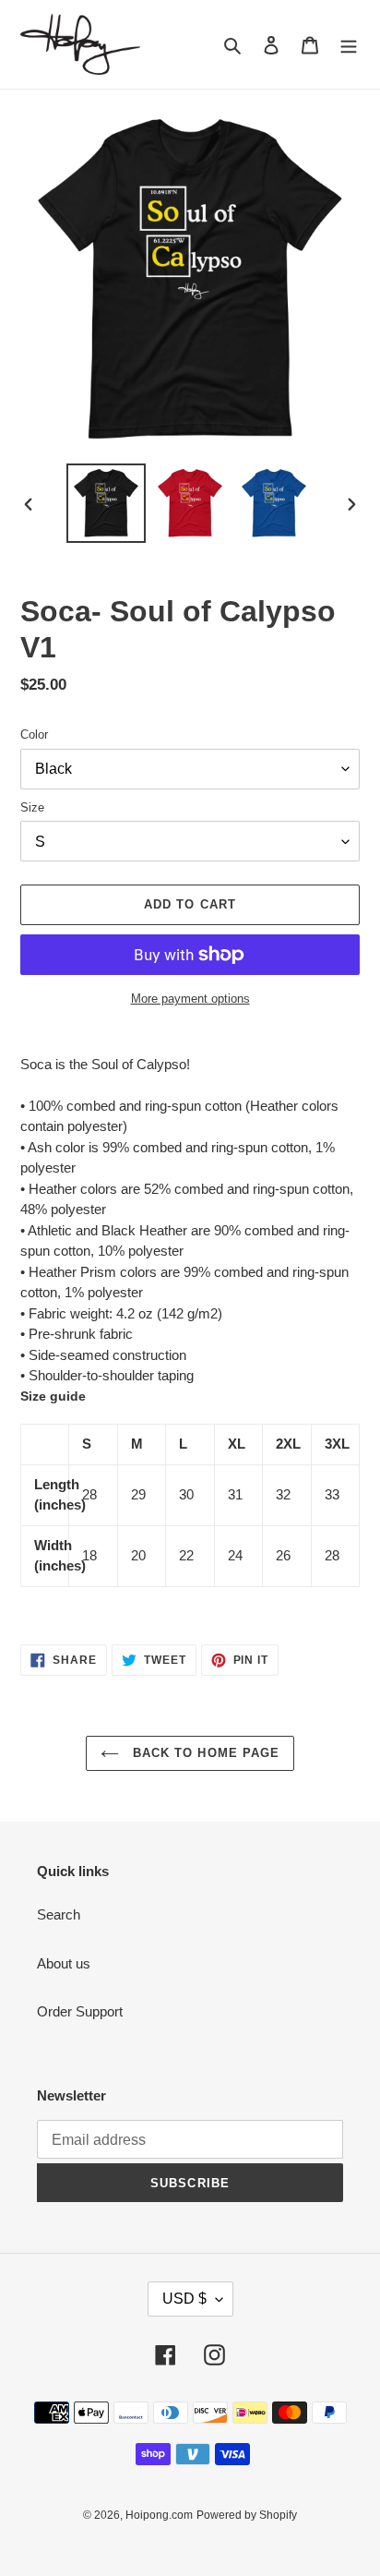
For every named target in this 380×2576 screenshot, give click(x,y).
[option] (107, 503)
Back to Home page (204, 1753)
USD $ (184, 2299)
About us (64, 1963)
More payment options (190, 999)
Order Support (80, 2011)
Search (59, 1914)
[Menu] (349, 45)
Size (32, 807)
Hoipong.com (159, 2515)
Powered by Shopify (247, 2515)
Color (34, 734)
